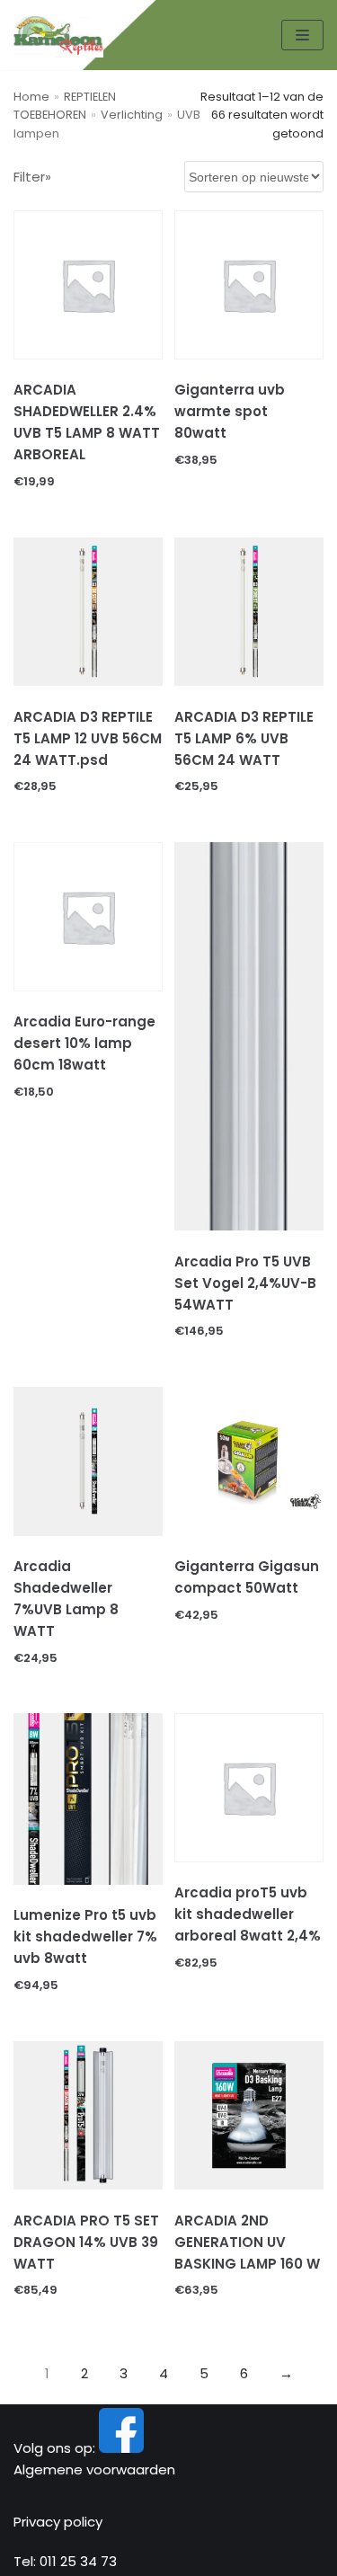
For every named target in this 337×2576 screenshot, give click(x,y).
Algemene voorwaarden (94, 2469)
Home (31, 97)
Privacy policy (58, 2522)
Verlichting (132, 115)
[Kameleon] (58, 35)
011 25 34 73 (78, 2561)
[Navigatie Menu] (302, 35)
